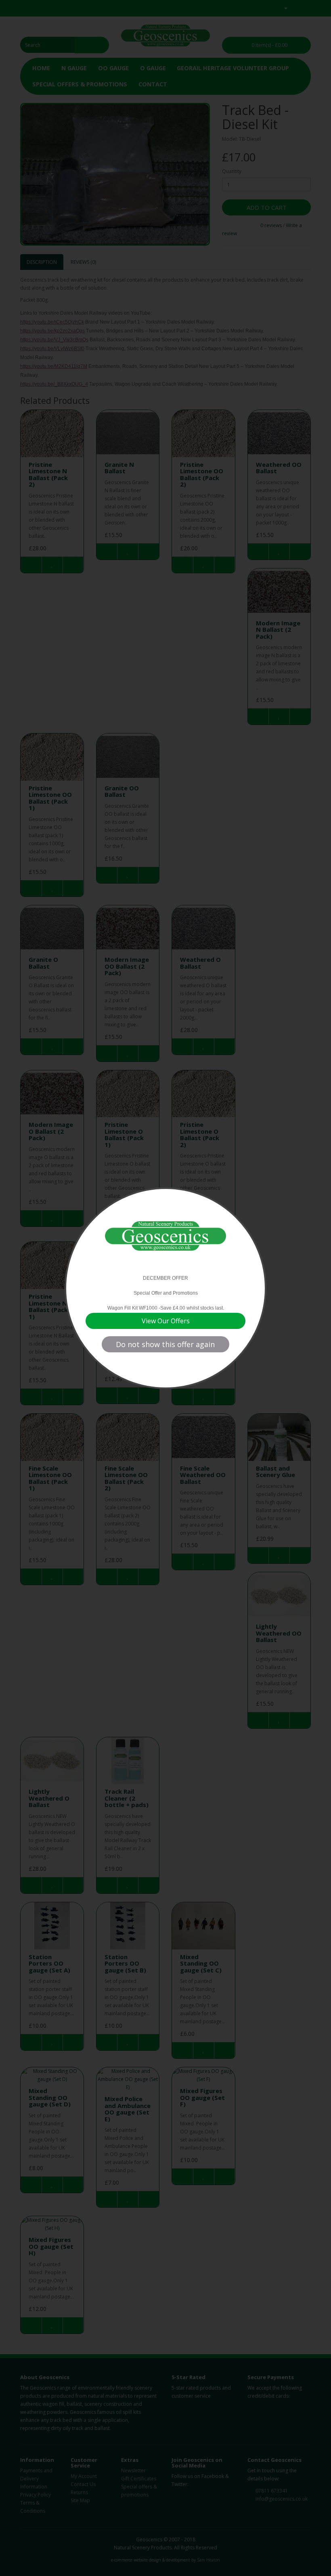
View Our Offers (166, 1321)
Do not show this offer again (165, 1344)
